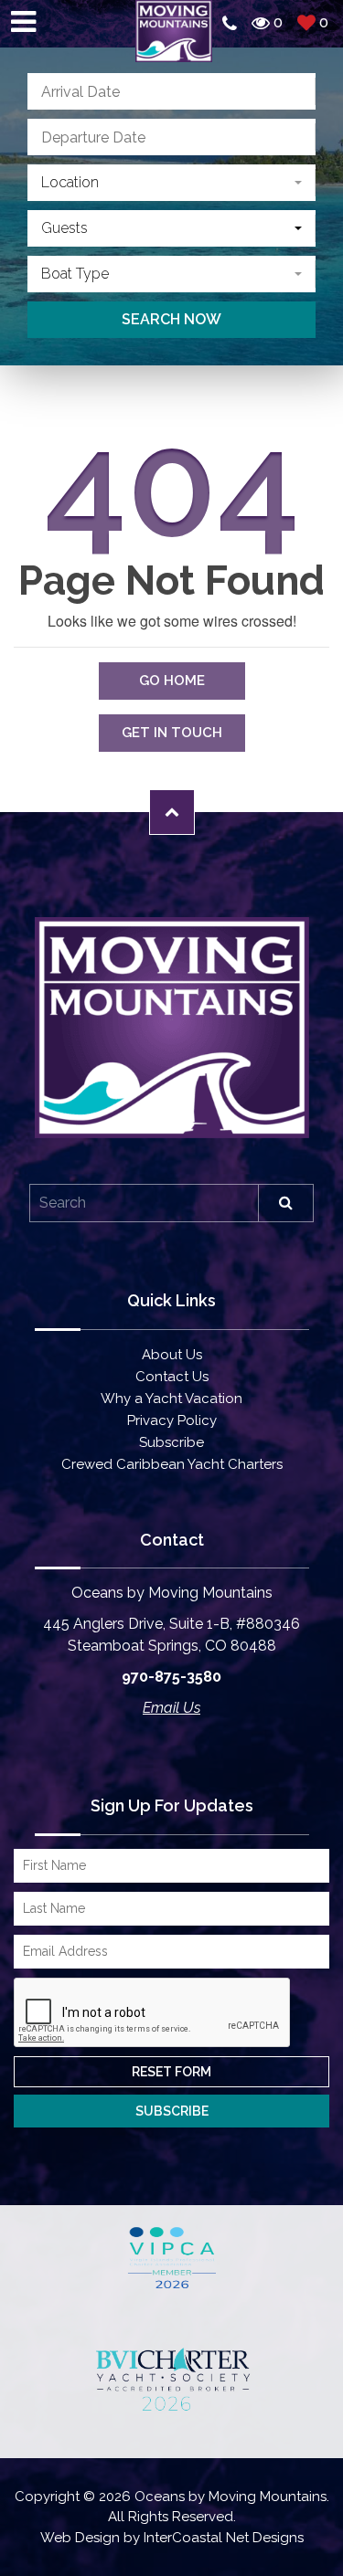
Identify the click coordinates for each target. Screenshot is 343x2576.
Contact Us (172, 1377)
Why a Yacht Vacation (171, 1399)
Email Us (171, 1708)
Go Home (172, 681)
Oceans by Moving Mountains (174, 31)
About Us (172, 1355)
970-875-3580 (171, 1677)
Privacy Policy (172, 1420)
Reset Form (171, 2072)
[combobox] (171, 183)
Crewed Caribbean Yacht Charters (172, 1464)
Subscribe (171, 1442)
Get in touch (172, 733)
